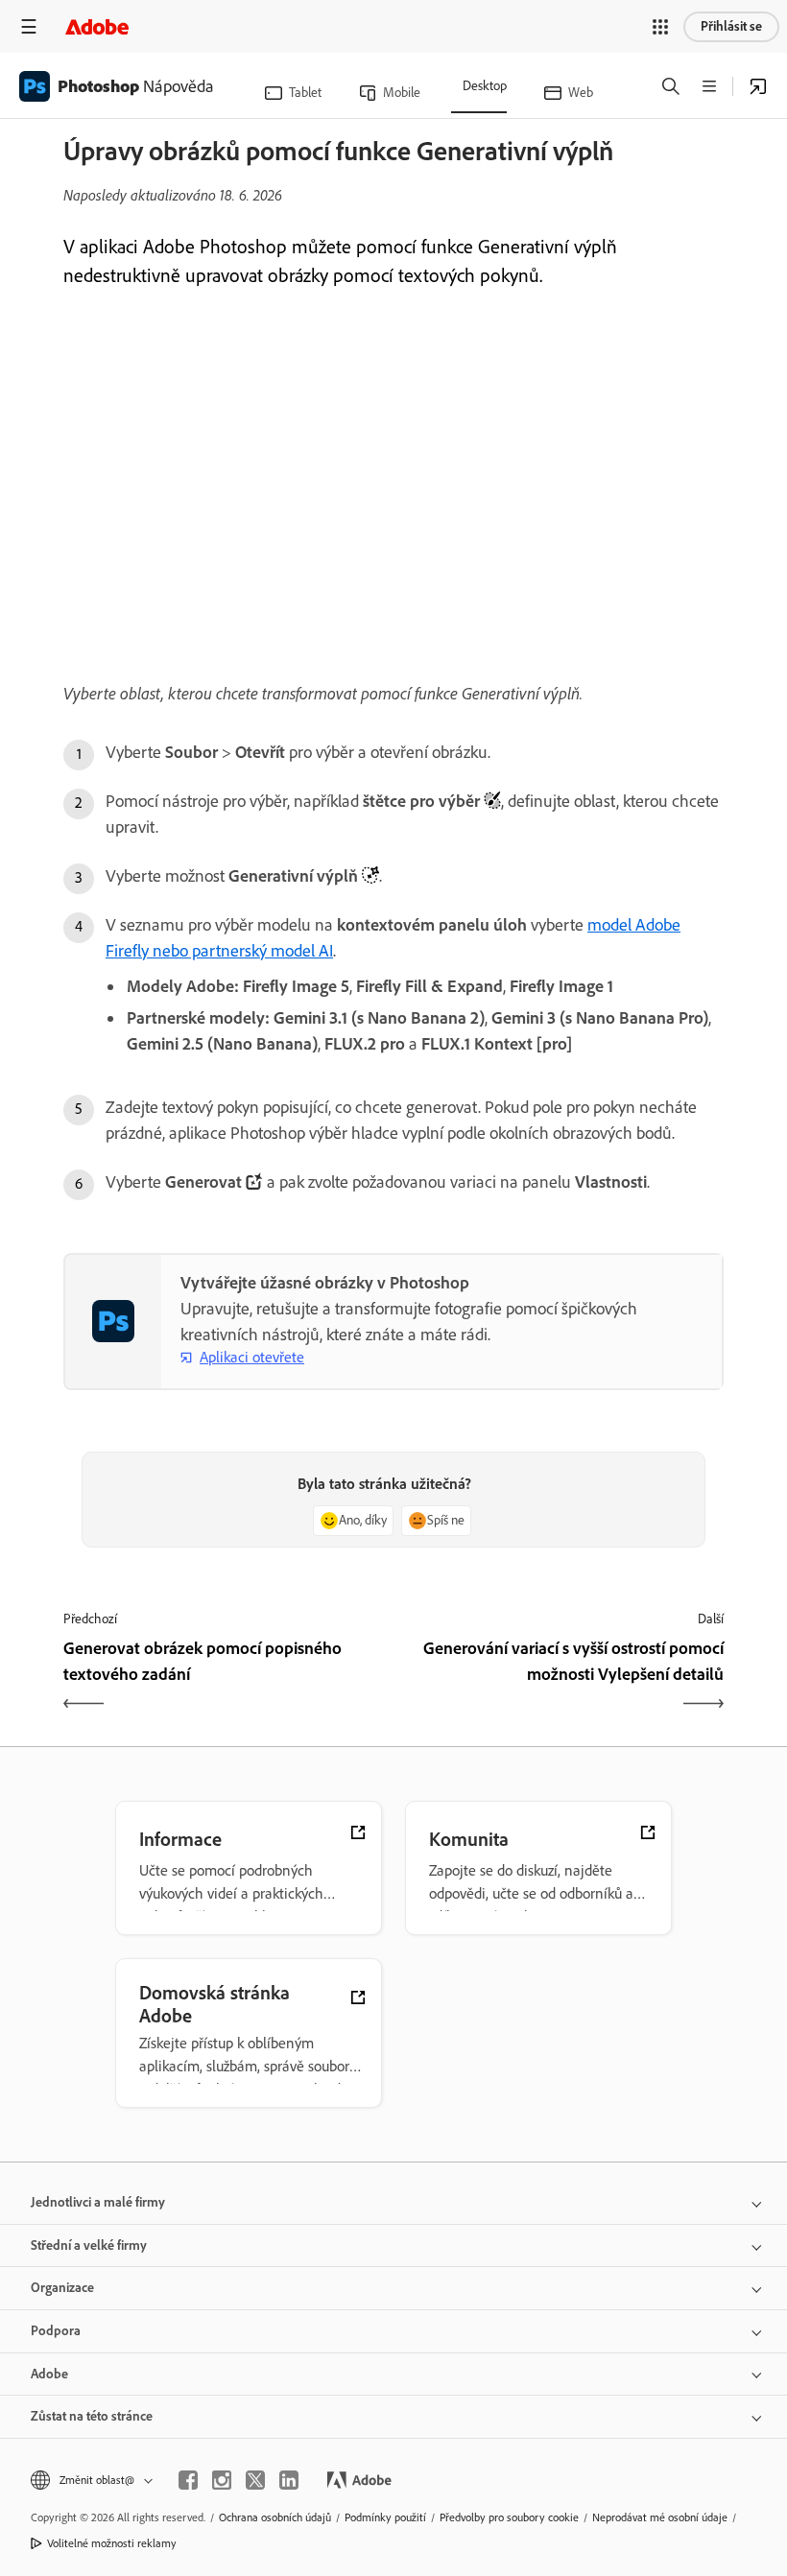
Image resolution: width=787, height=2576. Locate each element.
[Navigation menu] (29, 26)
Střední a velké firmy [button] (89, 2245)
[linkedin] (289, 2480)
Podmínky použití (385, 2517)
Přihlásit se (731, 26)
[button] (660, 27)
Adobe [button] (49, 2374)
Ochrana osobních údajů (275, 2517)
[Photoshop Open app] (758, 86)
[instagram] (222, 2480)
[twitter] (255, 2480)
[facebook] (188, 2480)
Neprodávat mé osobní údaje (660, 2517)
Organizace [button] (62, 2288)
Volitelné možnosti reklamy (112, 2543)
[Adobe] (97, 26)
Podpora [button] (56, 2331)
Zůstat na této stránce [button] (92, 2416)
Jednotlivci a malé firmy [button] (98, 2202)
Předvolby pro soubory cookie (509, 2517)
